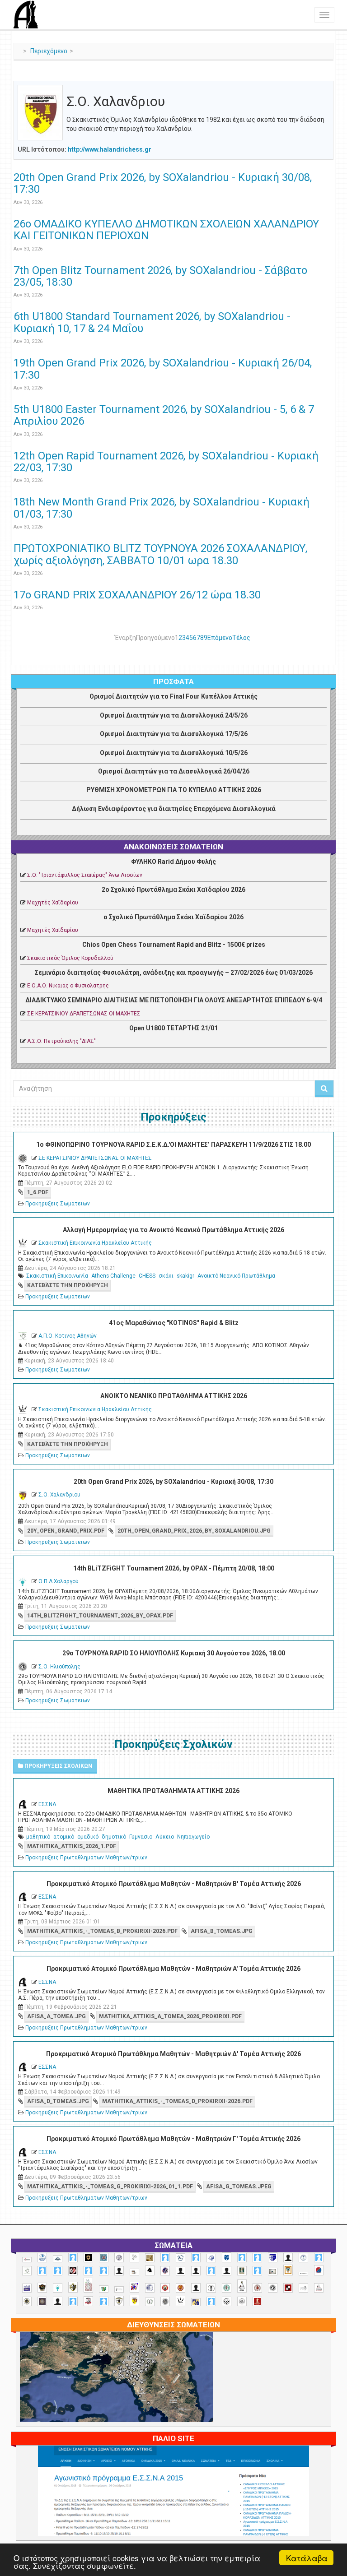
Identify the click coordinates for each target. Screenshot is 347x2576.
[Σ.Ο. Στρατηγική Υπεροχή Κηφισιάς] (104, 2301)
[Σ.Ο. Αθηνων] (242, 2286)
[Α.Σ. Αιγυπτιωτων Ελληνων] (42, 2271)
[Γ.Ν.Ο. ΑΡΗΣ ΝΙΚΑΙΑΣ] (227, 2271)
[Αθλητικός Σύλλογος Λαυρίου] (150, 2270)
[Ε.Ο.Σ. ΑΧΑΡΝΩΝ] (288, 2270)
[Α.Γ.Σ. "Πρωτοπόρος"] (58, 2259)
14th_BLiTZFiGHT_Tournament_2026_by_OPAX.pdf (100, 1616)
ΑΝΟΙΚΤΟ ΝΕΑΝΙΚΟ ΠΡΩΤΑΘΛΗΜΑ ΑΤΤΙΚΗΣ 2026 (174, 1396)
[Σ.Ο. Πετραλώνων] (88, 2301)
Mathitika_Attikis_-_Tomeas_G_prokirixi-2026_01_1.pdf (110, 2187)
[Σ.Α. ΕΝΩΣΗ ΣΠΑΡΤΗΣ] (181, 2288)
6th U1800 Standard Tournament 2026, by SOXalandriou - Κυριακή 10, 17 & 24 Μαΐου (152, 322)
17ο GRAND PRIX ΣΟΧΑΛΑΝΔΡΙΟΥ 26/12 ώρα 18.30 (137, 595)
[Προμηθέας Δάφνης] (165, 2288)
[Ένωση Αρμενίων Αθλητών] (319, 2270)
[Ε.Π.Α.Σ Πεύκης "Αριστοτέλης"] (303, 2274)
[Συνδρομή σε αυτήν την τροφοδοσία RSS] (326, 75)
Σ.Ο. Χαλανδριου (59, 1495)
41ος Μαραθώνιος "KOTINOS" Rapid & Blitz (174, 1323)
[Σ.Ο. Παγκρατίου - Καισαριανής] (42, 2301)
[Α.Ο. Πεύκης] (273, 2257)
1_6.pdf (38, 1192)
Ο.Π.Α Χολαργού (59, 1581)
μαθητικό (38, 1837)
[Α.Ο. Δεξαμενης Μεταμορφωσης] (165, 2258)
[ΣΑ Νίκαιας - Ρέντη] (150, 2302)
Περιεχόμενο (49, 51)
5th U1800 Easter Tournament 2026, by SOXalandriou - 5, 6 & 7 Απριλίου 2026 (164, 415)
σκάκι (166, 1276)
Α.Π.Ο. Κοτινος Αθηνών (68, 1336)
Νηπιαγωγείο (193, 1837)
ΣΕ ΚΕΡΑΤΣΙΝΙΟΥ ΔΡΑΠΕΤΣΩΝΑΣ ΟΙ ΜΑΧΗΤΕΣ (84, 1014)
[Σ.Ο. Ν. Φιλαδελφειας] (27, 2301)
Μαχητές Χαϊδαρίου (53, 903)
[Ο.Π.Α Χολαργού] (58, 2288)
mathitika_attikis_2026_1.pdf (72, 1846)
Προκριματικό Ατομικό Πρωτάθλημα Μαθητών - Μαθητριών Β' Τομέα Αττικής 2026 (174, 1884)
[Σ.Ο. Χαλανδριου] (134, 2300)
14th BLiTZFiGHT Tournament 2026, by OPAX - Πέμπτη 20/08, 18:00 (174, 1568)
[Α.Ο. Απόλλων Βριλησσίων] (150, 2258)
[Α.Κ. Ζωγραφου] (104, 2258)
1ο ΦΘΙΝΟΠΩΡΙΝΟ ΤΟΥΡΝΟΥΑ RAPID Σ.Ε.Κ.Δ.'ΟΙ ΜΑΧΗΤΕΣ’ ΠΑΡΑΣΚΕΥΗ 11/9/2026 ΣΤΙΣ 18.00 (173, 1144)
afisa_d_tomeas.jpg (58, 2101)
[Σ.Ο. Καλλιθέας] (303, 2288)
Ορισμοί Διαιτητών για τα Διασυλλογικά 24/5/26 (174, 715)
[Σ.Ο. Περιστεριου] (73, 2301)
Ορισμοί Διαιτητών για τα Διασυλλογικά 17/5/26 (174, 734)
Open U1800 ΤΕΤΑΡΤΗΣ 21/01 (173, 1028)
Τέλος (241, 638)
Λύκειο (165, 1837)
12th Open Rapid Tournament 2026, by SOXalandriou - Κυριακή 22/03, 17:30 (166, 462)
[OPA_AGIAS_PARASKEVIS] (27, 2260)
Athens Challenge (113, 1276)
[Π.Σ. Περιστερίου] (88, 2285)
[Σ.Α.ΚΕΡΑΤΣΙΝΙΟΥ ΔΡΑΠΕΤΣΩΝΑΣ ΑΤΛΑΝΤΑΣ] (196, 2288)
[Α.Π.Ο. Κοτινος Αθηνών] (27, 2271)
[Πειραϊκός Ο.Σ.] (150, 2288)
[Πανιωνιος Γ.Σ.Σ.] (134, 2287)
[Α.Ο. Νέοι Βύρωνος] (227, 2257)
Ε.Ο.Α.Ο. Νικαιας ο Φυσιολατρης (68, 986)
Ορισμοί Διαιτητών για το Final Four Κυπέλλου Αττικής (173, 696)
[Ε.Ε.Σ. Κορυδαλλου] (257, 2271)
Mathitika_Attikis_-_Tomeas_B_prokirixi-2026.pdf (102, 1931)
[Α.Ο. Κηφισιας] (196, 2258)
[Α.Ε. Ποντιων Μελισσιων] (73, 2258)
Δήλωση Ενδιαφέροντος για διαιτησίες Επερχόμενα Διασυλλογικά (174, 809)
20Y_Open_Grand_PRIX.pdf (66, 1531)
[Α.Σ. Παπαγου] (88, 2271)
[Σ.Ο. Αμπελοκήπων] (257, 2288)
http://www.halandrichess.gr (110, 149)
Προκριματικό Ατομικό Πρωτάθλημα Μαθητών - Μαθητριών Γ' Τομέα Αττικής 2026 (173, 2139)
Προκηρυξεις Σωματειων (58, 1204)
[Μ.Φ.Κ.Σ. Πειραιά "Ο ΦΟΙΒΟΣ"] (27, 2288)
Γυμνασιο (141, 1837)
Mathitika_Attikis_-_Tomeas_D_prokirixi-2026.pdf (177, 2101)
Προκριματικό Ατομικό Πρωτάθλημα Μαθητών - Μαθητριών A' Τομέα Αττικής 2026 (173, 1969)
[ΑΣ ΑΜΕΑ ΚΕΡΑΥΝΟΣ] (181, 2271)
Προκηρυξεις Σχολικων (58, 1766)
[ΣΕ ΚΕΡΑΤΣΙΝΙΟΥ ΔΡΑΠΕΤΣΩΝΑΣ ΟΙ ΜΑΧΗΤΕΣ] (165, 2301)
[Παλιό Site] (173, 2512)
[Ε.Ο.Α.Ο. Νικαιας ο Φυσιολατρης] (273, 2272)
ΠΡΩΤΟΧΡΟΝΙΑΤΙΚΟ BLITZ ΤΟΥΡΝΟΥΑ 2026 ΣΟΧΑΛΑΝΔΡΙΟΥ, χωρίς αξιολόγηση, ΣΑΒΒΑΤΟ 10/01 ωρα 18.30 (160, 554)
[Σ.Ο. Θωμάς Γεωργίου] (288, 2288)
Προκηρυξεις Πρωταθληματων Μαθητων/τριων (86, 1858)
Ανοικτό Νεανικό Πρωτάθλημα (236, 1276)
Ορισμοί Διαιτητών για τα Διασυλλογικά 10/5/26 (174, 753)
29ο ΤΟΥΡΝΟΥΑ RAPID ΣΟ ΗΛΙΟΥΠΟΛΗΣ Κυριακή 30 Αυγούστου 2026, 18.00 (174, 1653)
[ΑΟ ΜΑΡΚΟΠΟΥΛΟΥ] (165, 2271)
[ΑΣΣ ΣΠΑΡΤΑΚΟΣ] (196, 2271)
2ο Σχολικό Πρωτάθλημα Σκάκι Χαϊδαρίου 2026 (173, 890)
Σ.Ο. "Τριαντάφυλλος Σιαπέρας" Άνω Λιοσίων (85, 875)
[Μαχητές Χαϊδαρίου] (42, 2288)
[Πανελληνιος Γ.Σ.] (119, 2289)
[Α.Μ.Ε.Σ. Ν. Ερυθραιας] (119, 2258)
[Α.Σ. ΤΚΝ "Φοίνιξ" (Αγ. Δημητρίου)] (119, 2271)
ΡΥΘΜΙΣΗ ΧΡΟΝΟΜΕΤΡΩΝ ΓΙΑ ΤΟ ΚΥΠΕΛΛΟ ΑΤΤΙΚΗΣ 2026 (174, 790)
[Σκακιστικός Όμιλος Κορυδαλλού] (242, 2301)
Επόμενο (220, 638)
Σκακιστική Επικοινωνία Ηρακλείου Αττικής (95, 1243)
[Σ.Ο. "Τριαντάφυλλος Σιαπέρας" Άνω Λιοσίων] (227, 2288)
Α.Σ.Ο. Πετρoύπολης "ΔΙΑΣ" (61, 1041)
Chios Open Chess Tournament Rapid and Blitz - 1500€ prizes (174, 945)
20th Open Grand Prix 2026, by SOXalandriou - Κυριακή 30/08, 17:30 (163, 183)
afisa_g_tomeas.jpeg (239, 2187)
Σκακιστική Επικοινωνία (57, 1276)
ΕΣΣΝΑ (47, 1804)
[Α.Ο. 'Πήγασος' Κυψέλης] (134, 2257)
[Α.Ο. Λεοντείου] (211, 2258)
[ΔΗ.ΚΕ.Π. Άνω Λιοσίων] (242, 2271)
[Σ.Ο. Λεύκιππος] (319, 2288)
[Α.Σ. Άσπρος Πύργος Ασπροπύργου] (58, 2271)
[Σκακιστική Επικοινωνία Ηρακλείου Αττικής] (181, 2301)
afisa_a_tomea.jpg (56, 2016)
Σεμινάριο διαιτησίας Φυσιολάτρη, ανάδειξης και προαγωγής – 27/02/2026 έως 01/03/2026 (174, 973)
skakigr (185, 1276)
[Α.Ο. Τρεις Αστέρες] (288, 2258)
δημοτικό (114, 1837)
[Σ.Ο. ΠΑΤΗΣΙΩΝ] (58, 2301)
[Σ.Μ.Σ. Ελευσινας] (211, 2288)
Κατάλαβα (307, 2558)
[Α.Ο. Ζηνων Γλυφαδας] (181, 2258)
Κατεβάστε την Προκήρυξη (68, 1285)
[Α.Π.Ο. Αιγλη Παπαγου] (319, 2258)
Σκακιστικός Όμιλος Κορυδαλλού (70, 958)
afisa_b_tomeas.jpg (222, 1931)
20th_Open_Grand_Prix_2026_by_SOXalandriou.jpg (194, 1531)
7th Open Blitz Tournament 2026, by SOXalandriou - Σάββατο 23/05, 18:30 (160, 276)
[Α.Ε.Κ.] (88, 2258)
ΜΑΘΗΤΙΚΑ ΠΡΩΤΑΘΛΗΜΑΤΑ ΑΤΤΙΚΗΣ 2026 (173, 1791)
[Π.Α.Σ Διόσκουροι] (73, 2287)
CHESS (147, 1276)
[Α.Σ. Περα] (104, 2271)
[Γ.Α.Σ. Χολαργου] (211, 2271)
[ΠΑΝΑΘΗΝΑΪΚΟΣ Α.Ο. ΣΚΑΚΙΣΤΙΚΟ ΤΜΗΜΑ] (104, 2289)
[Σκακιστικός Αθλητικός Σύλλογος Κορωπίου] (196, 2302)
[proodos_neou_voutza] (42, 2258)
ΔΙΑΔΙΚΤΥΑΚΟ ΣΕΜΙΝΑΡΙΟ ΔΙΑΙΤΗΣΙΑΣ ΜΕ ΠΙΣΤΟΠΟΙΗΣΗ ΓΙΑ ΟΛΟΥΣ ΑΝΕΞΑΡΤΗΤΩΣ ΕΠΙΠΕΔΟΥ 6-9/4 (174, 1000)
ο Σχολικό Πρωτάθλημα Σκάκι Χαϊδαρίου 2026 (173, 917)
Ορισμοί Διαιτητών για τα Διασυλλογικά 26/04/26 (174, 771)
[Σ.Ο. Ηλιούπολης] (273, 2288)
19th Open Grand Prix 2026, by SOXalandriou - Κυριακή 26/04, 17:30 (163, 369)
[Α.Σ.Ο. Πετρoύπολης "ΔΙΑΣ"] (134, 2272)
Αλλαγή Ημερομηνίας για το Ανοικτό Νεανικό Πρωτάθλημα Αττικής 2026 (173, 1230)
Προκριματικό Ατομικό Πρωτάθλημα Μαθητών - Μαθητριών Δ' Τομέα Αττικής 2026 (173, 2054)
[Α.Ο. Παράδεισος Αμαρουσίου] (257, 2258)
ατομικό (64, 1837)
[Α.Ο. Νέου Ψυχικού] (242, 2258)
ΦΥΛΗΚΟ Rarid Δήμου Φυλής (173, 862)
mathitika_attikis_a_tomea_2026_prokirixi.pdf (170, 2016)
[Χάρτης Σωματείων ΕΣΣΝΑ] (117, 2387)
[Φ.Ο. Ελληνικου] (257, 2301)
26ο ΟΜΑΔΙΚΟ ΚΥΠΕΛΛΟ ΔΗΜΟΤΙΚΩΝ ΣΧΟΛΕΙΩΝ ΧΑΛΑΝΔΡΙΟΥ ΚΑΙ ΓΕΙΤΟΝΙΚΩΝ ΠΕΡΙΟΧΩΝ (166, 230)
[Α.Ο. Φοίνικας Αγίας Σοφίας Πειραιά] (303, 2258)
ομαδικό (88, 1837)
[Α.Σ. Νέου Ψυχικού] (73, 2271)
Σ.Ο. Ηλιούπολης (59, 1667)
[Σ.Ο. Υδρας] (119, 2301)
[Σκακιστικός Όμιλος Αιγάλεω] (227, 2301)
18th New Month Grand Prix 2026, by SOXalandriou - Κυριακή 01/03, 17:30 (162, 508)
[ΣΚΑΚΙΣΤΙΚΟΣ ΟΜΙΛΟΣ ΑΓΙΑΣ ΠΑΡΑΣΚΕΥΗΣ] (211, 2301)
